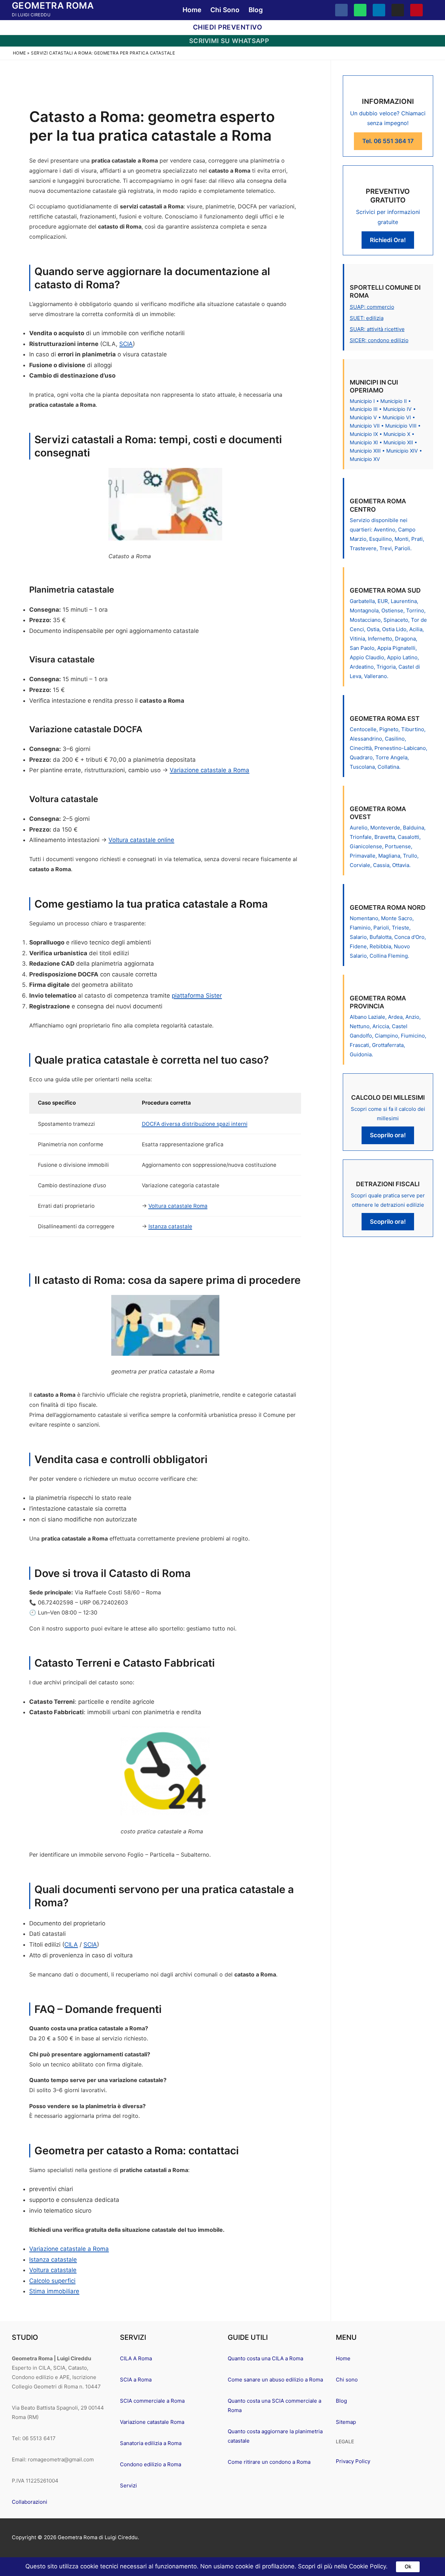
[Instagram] (398, 10)
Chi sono (347, 2380)
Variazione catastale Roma (152, 2422)
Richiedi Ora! (388, 240)
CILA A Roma (136, 2358)
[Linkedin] (379, 10)
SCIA (126, 344)
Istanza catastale (170, 1226)
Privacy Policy (353, 2461)
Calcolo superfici (52, 2281)
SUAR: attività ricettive (377, 329)
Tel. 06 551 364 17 (388, 141)
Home (19, 53)
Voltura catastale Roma (178, 1206)
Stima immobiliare (54, 2291)
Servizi (128, 2486)
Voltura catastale (53, 2270)
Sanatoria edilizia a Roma (151, 2443)
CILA (71, 1945)
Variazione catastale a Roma (209, 770)
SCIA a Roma (136, 2380)
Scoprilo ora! (388, 1135)
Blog (341, 2401)
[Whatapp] (360, 10)
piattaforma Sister (197, 996)
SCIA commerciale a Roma (152, 2401)
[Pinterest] (416, 10)
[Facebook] (341, 10)
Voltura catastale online (141, 840)
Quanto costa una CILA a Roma (265, 2358)
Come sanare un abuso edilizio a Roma (275, 2380)
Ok (408, 2567)
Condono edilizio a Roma (151, 2464)
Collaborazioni (30, 2502)
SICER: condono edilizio (379, 340)
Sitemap (346, 2422)
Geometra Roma (53, 5)
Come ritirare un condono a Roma (269, 2462)
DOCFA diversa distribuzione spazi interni (195, 1124)
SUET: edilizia (367, 318)
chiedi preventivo (226, 27)
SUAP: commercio (372, 307)
